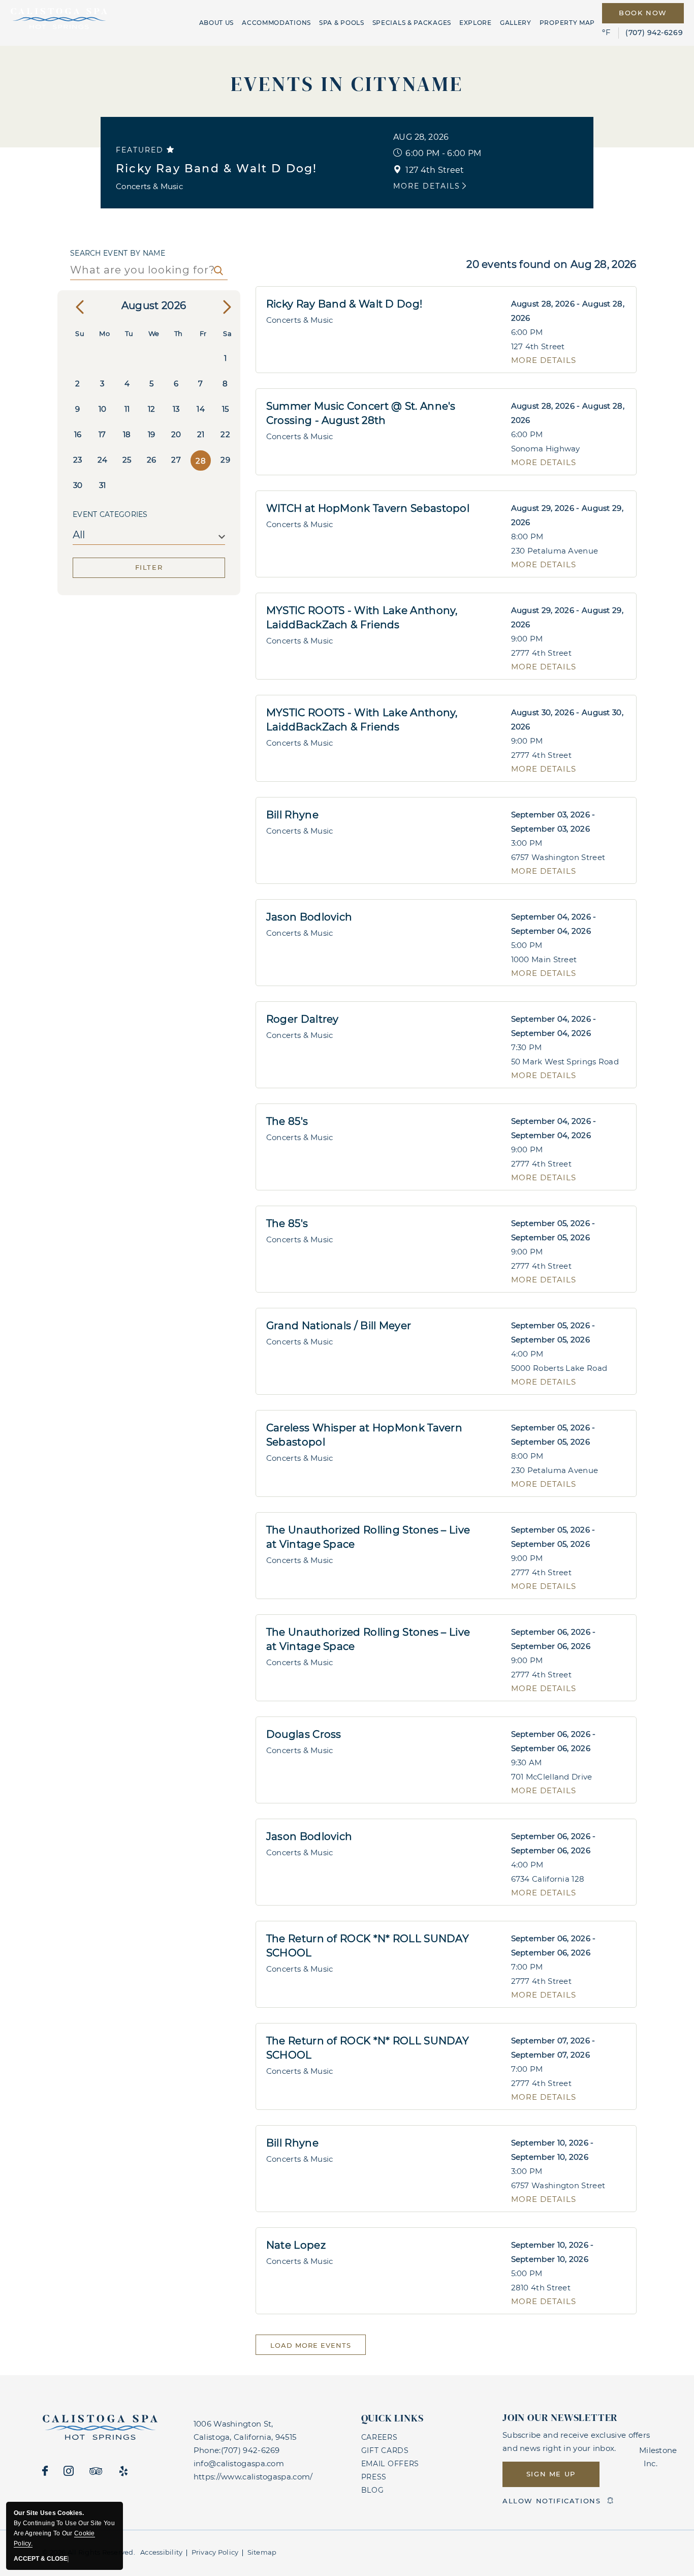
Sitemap (262, 2552)
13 (176, 409)
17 (102, 434)
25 (127, 460)
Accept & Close (41, 2559)
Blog (373, 2490)
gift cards (385, 2450)
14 (201, 409)
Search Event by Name (118, 253)
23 (78, 460)
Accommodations (276, 23)
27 (176, 460)
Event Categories (110, 514)
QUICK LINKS (392, 2418)
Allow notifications (551, 2501)
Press (374, 2477)
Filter (149, 567)
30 (78, 485)
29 (225, 460)
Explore (476, 23)
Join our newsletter (560, 2417)
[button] (551, 2474)
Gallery (516, 23)
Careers (380, 2437)
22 (225, 434)
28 (201, 461)
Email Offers (390, 2464)
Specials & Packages (412, 23)
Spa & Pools (342, 23)
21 (201, 434)
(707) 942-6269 (654, 33)
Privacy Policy (215, 2552)
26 (152, 460)
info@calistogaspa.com (239, 2463)
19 (152, 434)
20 (176, 434)
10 (103, 409)
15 (226, 409)
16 (78, 434)
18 (127, 434)
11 (127, 409)
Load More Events (311, 2345)
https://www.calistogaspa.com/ (253, 2477)
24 (103, 460)
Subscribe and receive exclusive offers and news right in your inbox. (576, 2442)
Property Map (567, 23)
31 (103, 485)
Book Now (643, 13)
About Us (217, 23)
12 (152, 409)
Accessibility (161, 2552)
